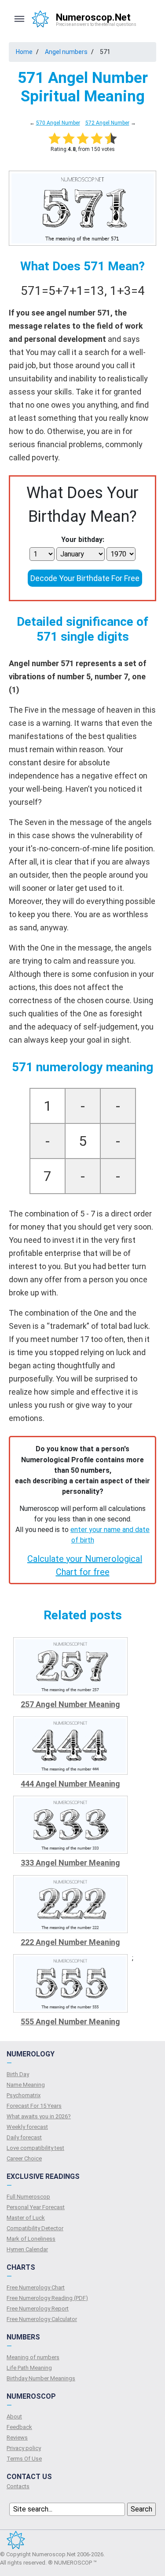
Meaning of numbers (33, 2357)
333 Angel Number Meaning (70, 1863)
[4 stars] (97, 138)
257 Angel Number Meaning (70, 1704)
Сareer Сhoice (24, 2158)
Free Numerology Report (38, 2309)
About (14, 2416)
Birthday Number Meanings (41, 2378)
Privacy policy (24, 2448)
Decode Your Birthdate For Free (85, 578)
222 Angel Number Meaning (70, 1942)
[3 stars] (83, 138)
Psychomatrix (24, 2095)
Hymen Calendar (27, 2249)
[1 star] (55, 138)
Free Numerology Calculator (42, 2319)
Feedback (19, 2427)
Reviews (17, 2438)
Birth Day (18, 2074)
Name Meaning (26, 2085)
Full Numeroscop (28, 2197)
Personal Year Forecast (36, 2207)
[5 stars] (111, 138)
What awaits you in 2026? (39, 2116)
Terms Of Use (24, 2459)
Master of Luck (26, 2218)
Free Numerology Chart (36, 2287)
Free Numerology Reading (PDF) (47, 2298)
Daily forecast (24, 2137)
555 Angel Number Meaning (70, 2022)
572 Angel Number (107, 123)
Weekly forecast (27, 2127)
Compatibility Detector (35, 2228)
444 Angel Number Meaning (70, 1784)
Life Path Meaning (29, 2368)
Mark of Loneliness (31, 2239)
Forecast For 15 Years (34, 2106)
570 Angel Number (58, 123)
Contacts (18, 2486)
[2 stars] (69, 138)
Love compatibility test (35, 2148)
